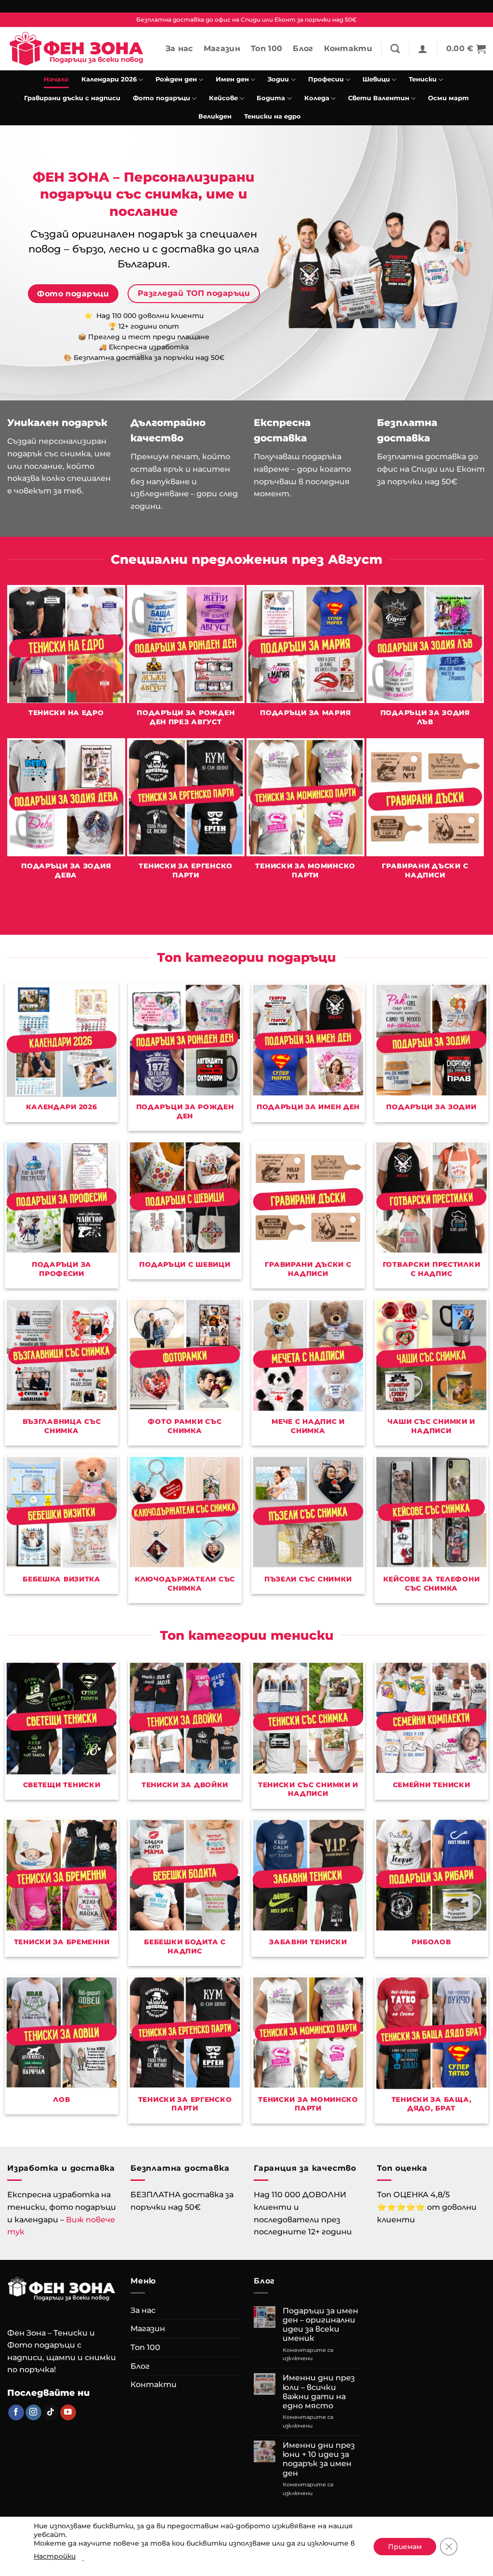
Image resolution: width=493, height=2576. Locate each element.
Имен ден (232, 79)
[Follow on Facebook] (16, 2413)
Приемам (405, 2547)
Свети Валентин (379, 98)
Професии (326, 79)
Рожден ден (176, 79)
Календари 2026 (109, 79)
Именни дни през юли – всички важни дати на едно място (319, 2392)
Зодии (278, 79)
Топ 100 (266, 48)
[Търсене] (395, 48)
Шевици (376, 79)
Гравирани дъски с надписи (72, 98)
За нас (179, 48)
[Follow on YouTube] (68, 2413)
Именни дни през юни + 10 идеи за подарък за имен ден (319, 2459)
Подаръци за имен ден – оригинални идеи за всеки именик (320, 2325)
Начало (56, 79)
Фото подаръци (162, 98)
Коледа (317, 98)
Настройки (55, 2556)
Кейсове (223, 98)
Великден (215, 116)
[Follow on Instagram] (33, 2413)
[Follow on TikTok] (51, 2413)
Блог (303, 48)
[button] (423, 49)
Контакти (348, 48)
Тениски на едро (272, 116)
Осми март (448, 98)
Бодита (271, 98)
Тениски (423, 79)
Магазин (222, 48)
